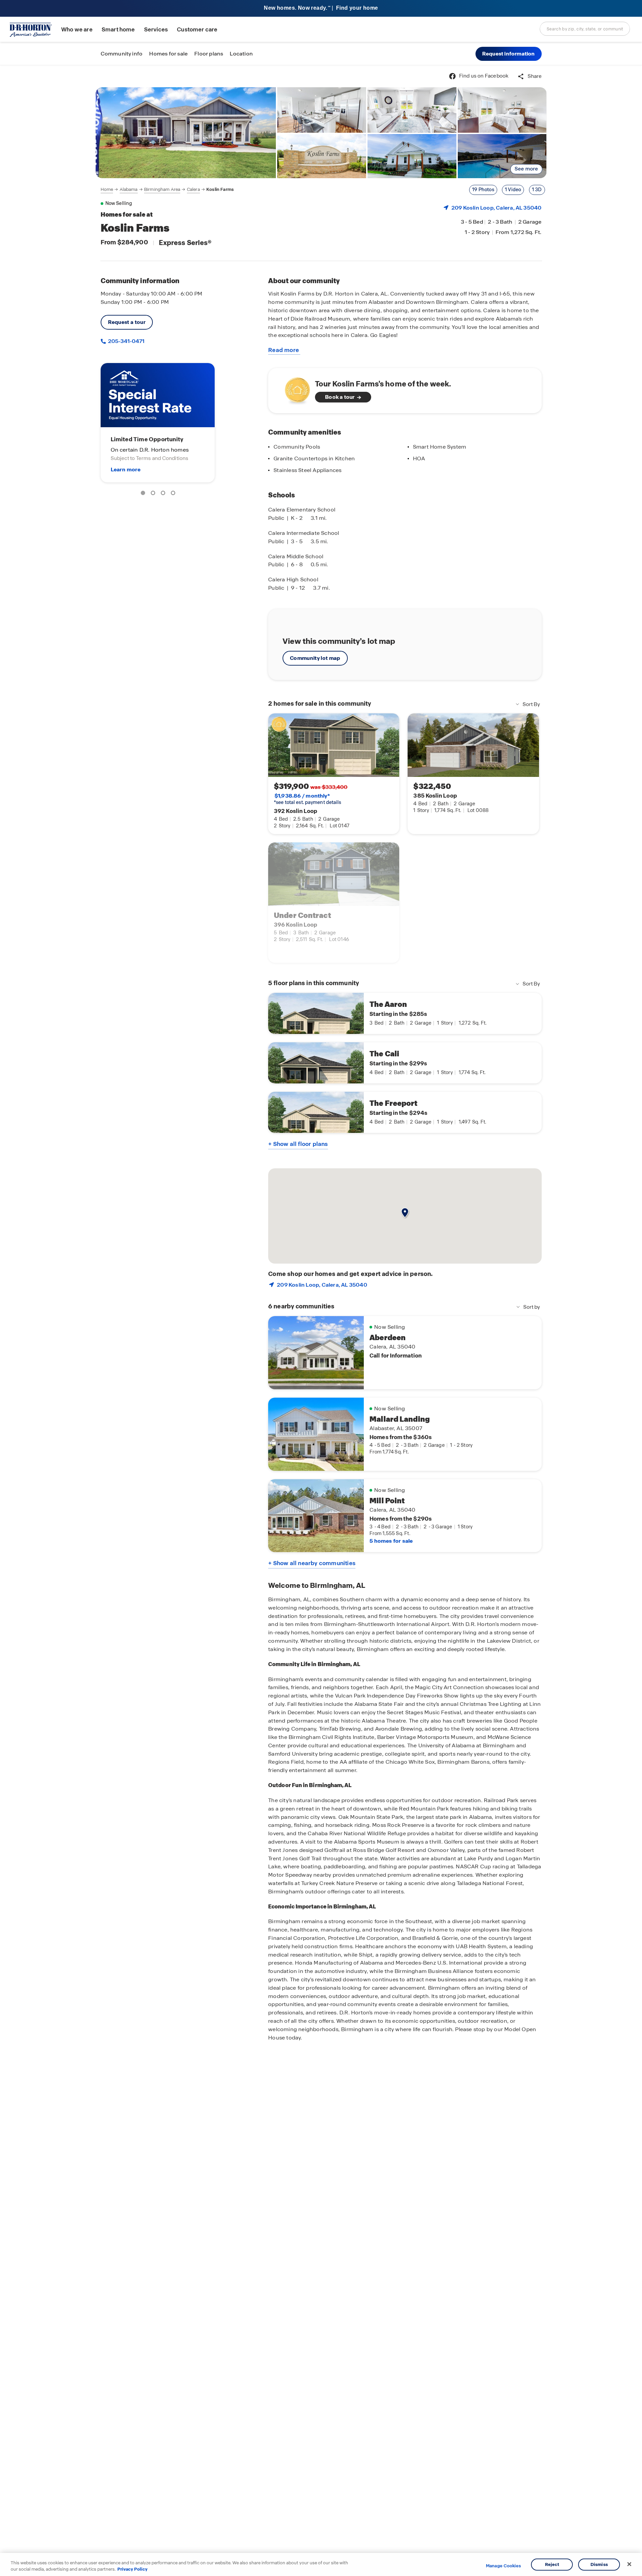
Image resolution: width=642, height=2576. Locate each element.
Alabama (129, 189)
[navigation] (167, 190)
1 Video (513, 190)
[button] (509, 54)
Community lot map (315, 658)
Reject (552, 2564)
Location (241, 54)
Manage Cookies (503, 2566)
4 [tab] (174, 494)
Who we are (77, 30)
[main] (321, 1321)
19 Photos (483, 190)
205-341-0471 (126, 341)
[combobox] (585, 29)
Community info (122, 54)
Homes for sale (168, 54)
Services (156, 30)
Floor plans (209, 54)
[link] (186, 133)
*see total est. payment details (307, 799)
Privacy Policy (132, 2569)
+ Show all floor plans (298, 1144)
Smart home (118, 30)
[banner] (321, 9)
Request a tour (127, 322)
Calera (193, 189)
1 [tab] (144, 494)
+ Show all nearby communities (312, 1563)
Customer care (197, 30)
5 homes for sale (391, 1541)
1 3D (537, 190)
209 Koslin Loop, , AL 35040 (497, 208)
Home (107, 189)
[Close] (629, 2564)
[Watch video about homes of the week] (294, 389)
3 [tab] (164, 494)
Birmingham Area (162, 189)
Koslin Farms (220, 189)
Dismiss (599, 2564)
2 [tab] (154, 494)
